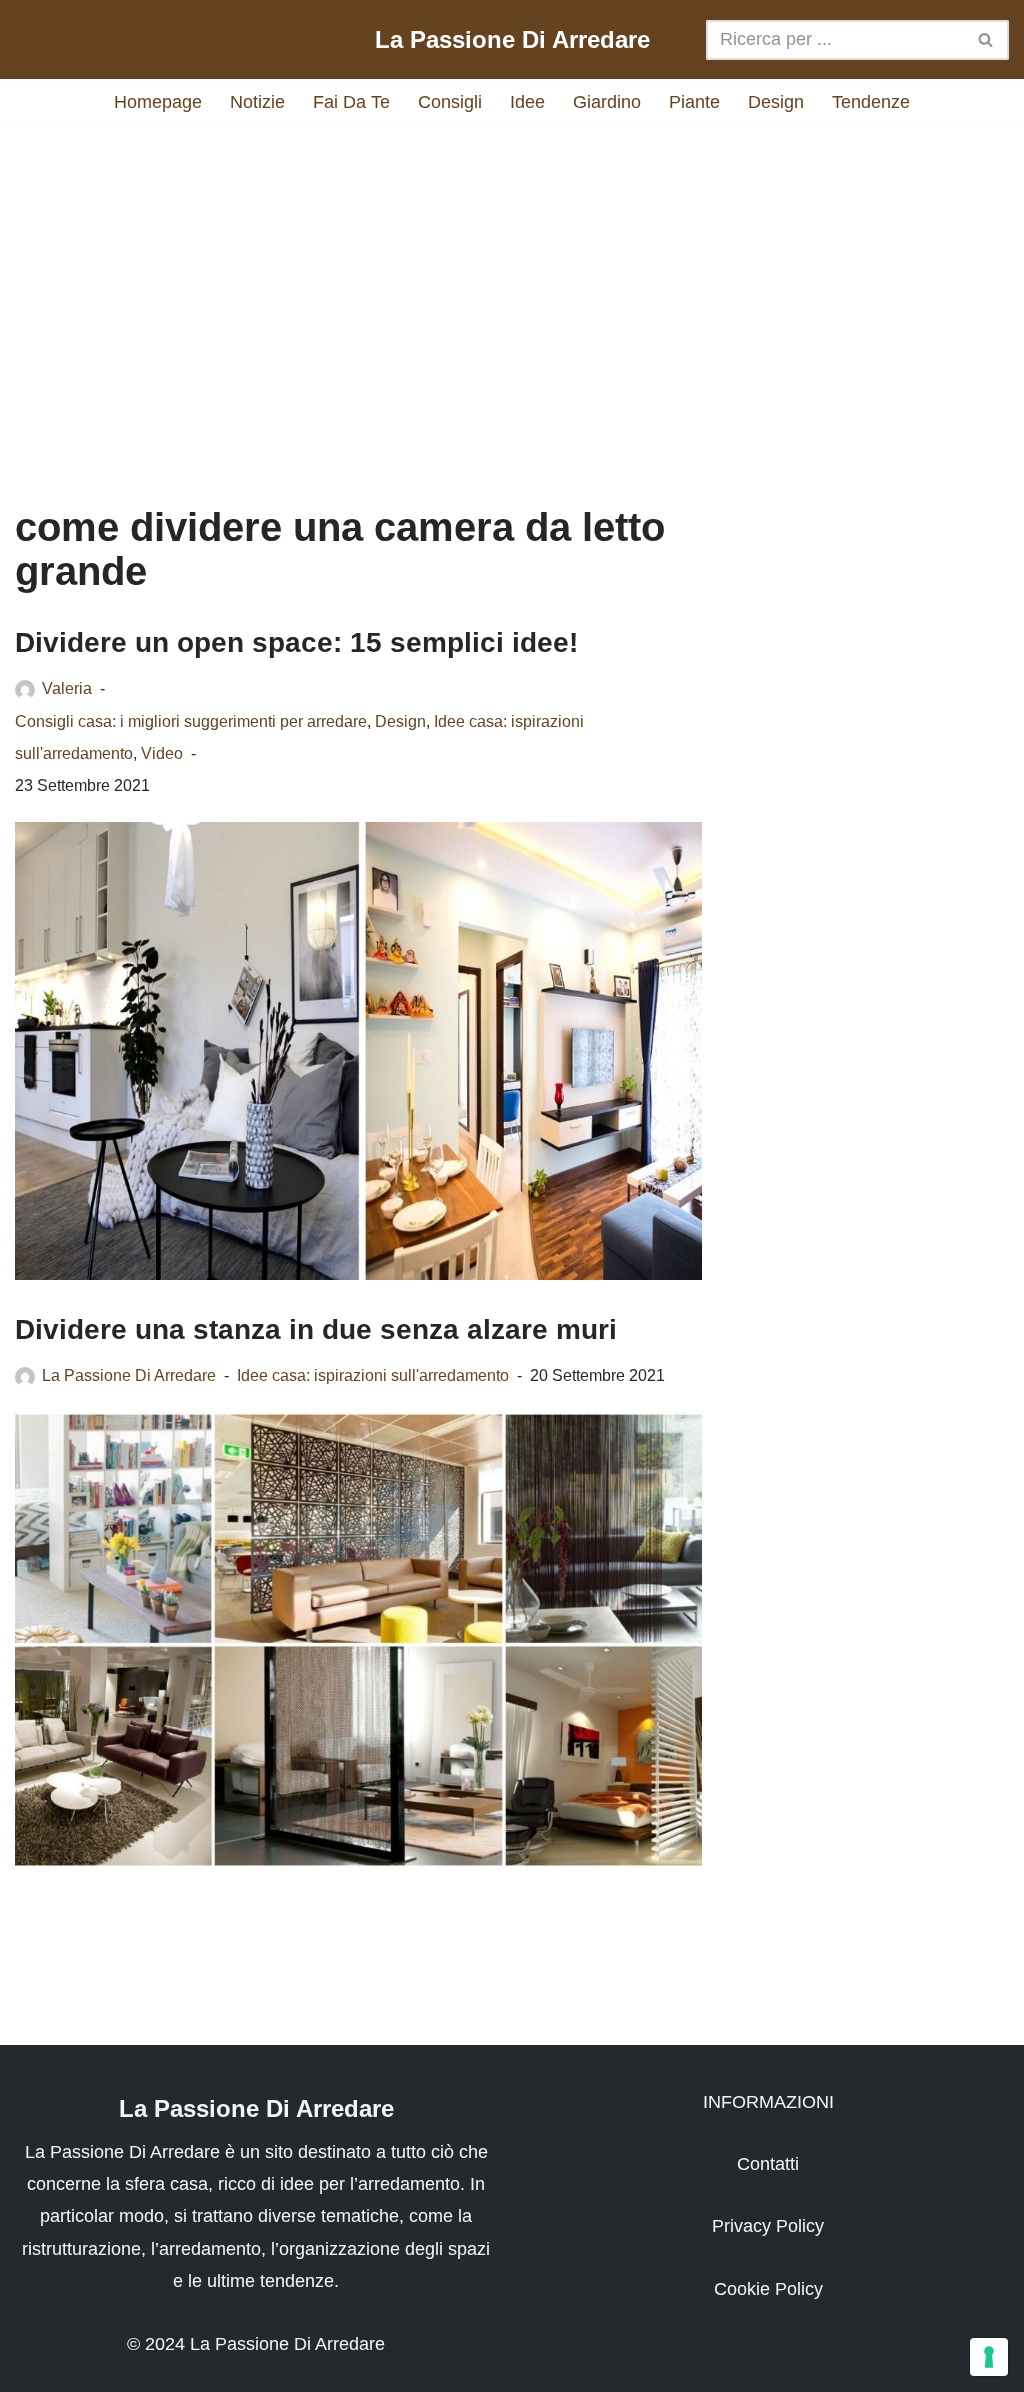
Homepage (158, 102)
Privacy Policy (768, 2226)
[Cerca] (986, 40)
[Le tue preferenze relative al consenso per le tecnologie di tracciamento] (989, 2357)
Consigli (450, 102)
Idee (527, 102)
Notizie (257, 102)
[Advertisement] (512, 295)
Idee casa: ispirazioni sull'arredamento (373, 1375)
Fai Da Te (351, 102)
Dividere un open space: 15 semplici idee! (296, 642)
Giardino (607, 102)
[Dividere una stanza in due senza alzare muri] (358, 1640)
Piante (694, 102)
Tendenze (871, 102)
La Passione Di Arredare (129, 1375)
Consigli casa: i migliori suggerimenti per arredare (191, 721)
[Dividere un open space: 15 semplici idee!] (358, 1051)
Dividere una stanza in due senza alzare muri (316, 1329)
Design (776, 102)
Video (162, 753)
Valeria (67, 688)
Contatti (768, 2164)
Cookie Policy (768, 2289)
